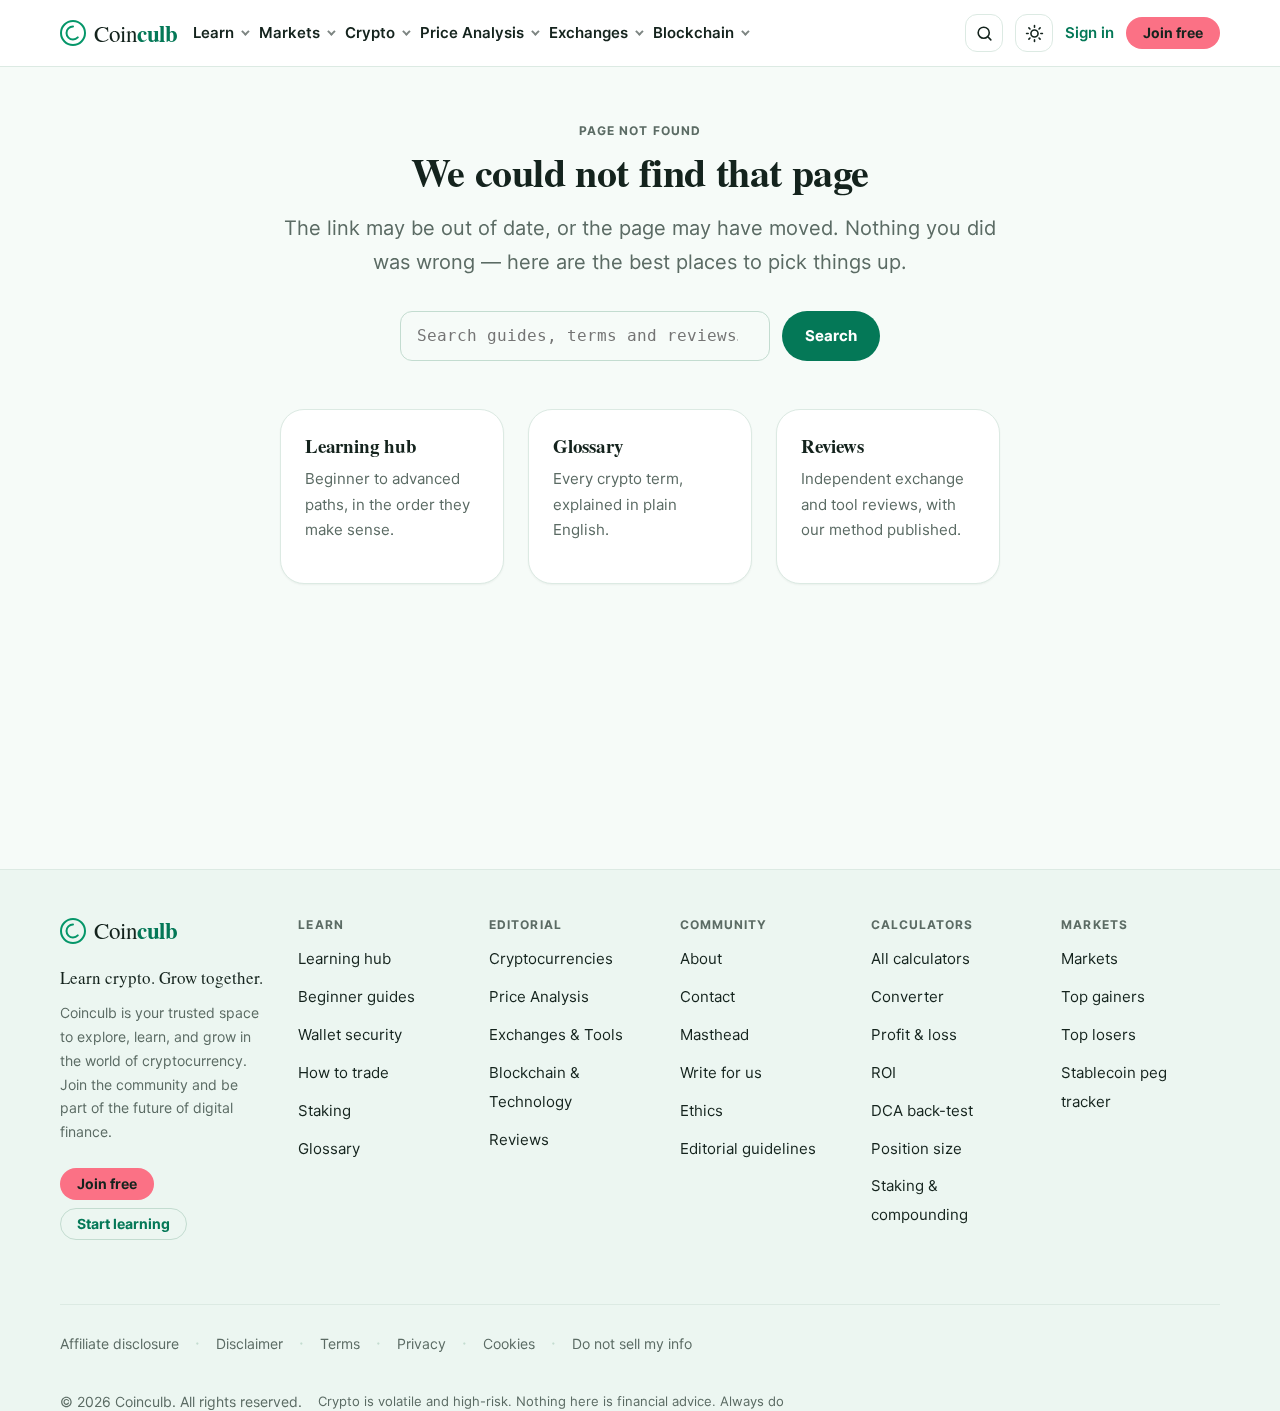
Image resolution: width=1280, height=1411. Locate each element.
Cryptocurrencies (551, 958)
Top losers (1098, 1034)
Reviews (832, 445)
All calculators (920, 958)
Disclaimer (249, 1343)
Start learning (123, 1223)
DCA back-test (922, 1110)
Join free (1173, 32)
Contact (707, 996)
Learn (213, 32)
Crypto (370, 32)
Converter (907, 996)
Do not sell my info (632, 1343)
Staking (324, 1110)
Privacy (421, 1343)
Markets (289, 32)
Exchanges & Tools (556, 1034)
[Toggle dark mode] (1034, 33)
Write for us (721, 1072)
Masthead (714, 1034)
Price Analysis (472, 32)
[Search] (984, 33)
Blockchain (693, 32)
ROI (883, 1072)
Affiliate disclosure (119, 1343)
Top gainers (1103, 996)
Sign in (1089, 32)
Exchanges (588, 32)
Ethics (701, 1110)
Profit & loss (914, 1034)
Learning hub (361, 445)
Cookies (509, 1343)
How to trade (343, 1072)
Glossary (588, 445)
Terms (340, 1343)
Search (831, 335)
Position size (916, 1148)
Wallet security (350, 1034)
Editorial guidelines (748, 1148)
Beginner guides (356, 996)
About (701, 958)
